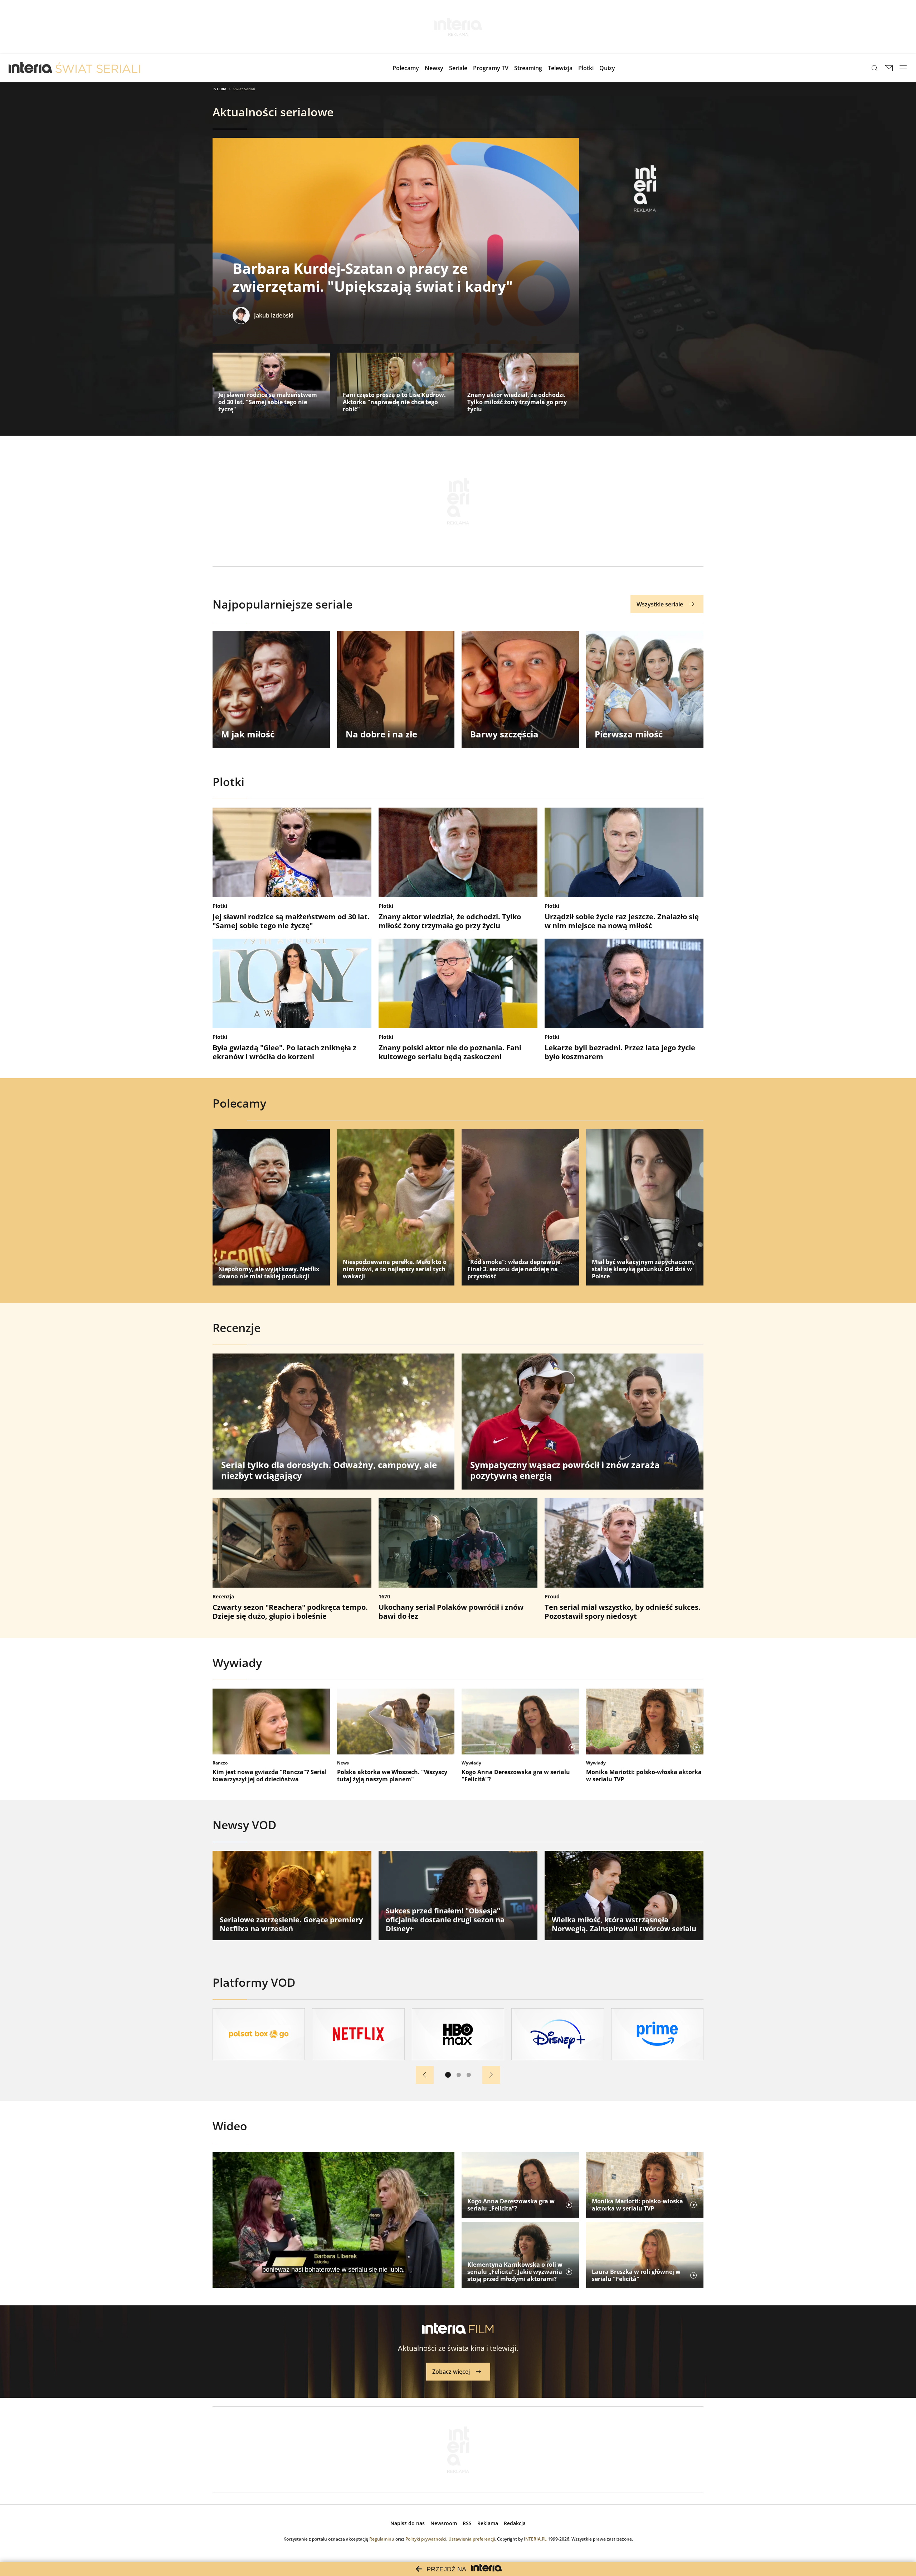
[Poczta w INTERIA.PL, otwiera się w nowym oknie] (889, 68)
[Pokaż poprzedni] (425, 2075)
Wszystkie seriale (660, 604)
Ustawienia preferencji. (472, 2539)
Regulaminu (382, 2539)
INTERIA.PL (535, 2539)
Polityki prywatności (426, 2539)
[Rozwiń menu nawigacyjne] (903, 68)
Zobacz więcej (451, 2372)
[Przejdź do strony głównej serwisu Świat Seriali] (98, 68)
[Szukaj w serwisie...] (874, 68)
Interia (220, 89)
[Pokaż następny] (491, 2075)
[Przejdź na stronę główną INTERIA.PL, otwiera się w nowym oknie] (31, 68)
